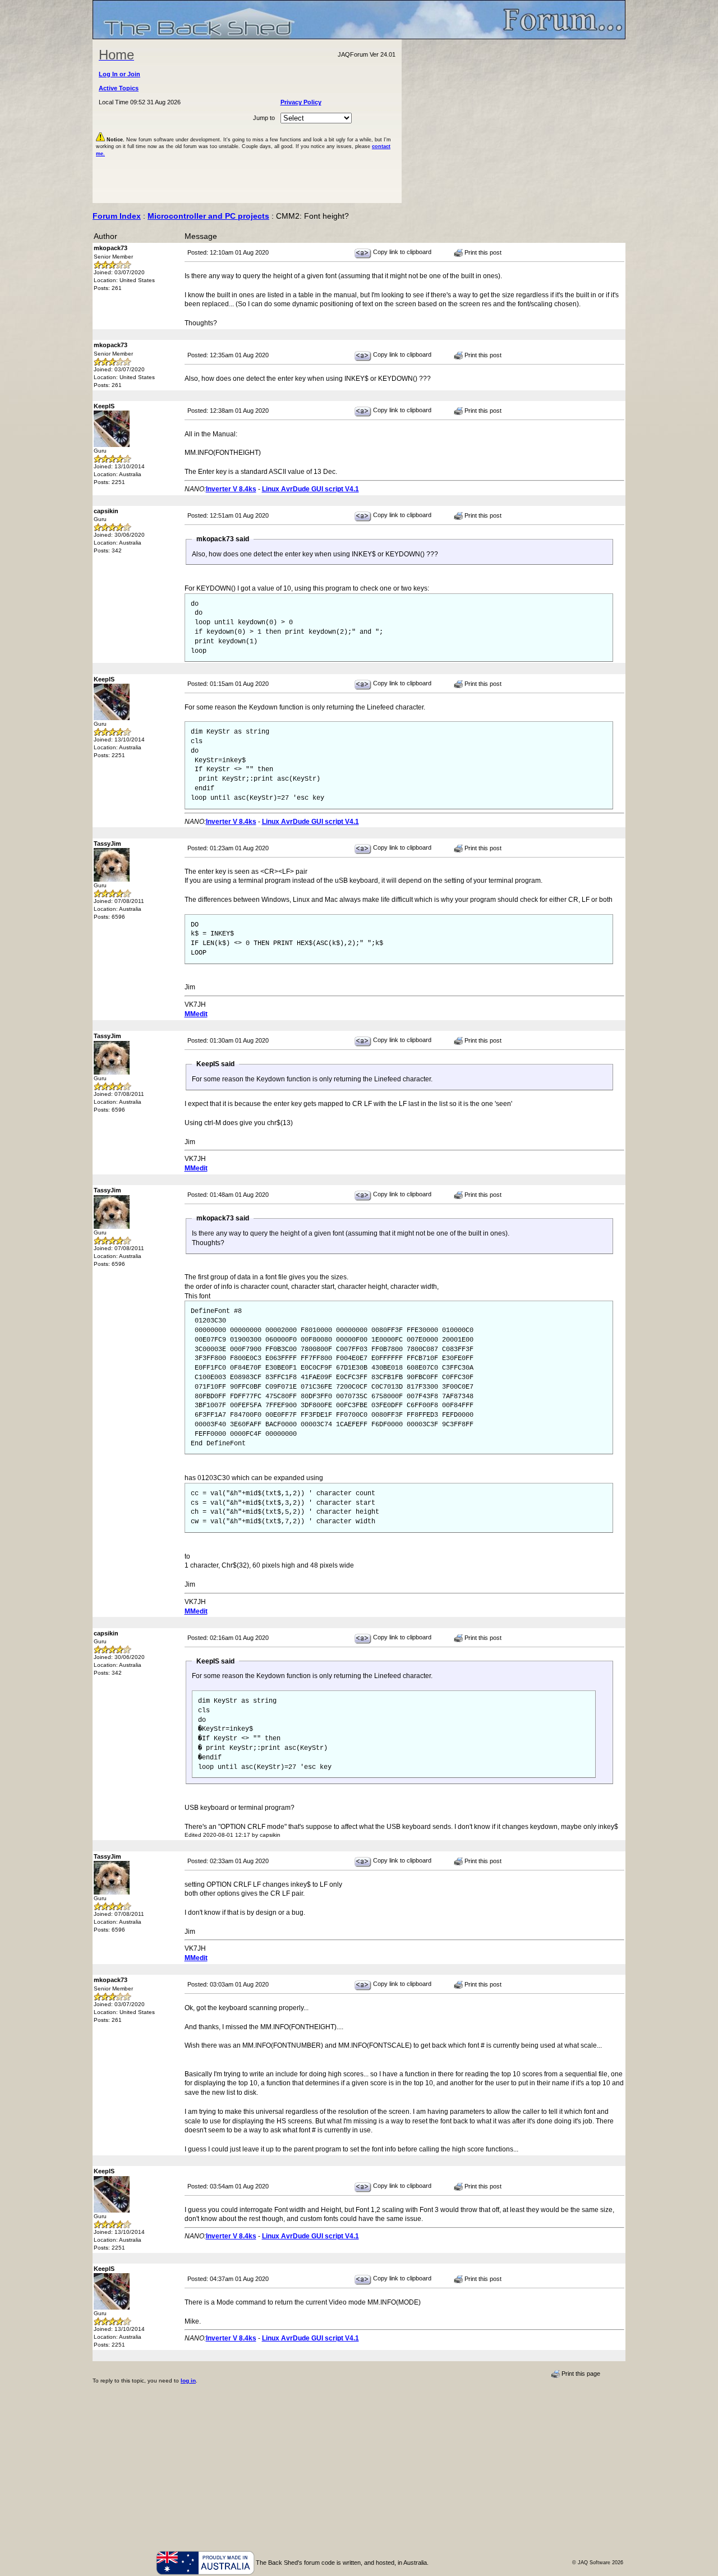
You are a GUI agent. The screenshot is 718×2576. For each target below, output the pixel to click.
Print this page (580, 2374)
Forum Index (117, 216)
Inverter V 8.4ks (231, 489)
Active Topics (119, 88)
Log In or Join (119, 74)
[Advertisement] (514, 121)
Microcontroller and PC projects (208, 216)
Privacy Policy (301, 102)
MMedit (196, 1014)
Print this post (482, 252)
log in (188, 2381)
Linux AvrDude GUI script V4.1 (310, 489)
